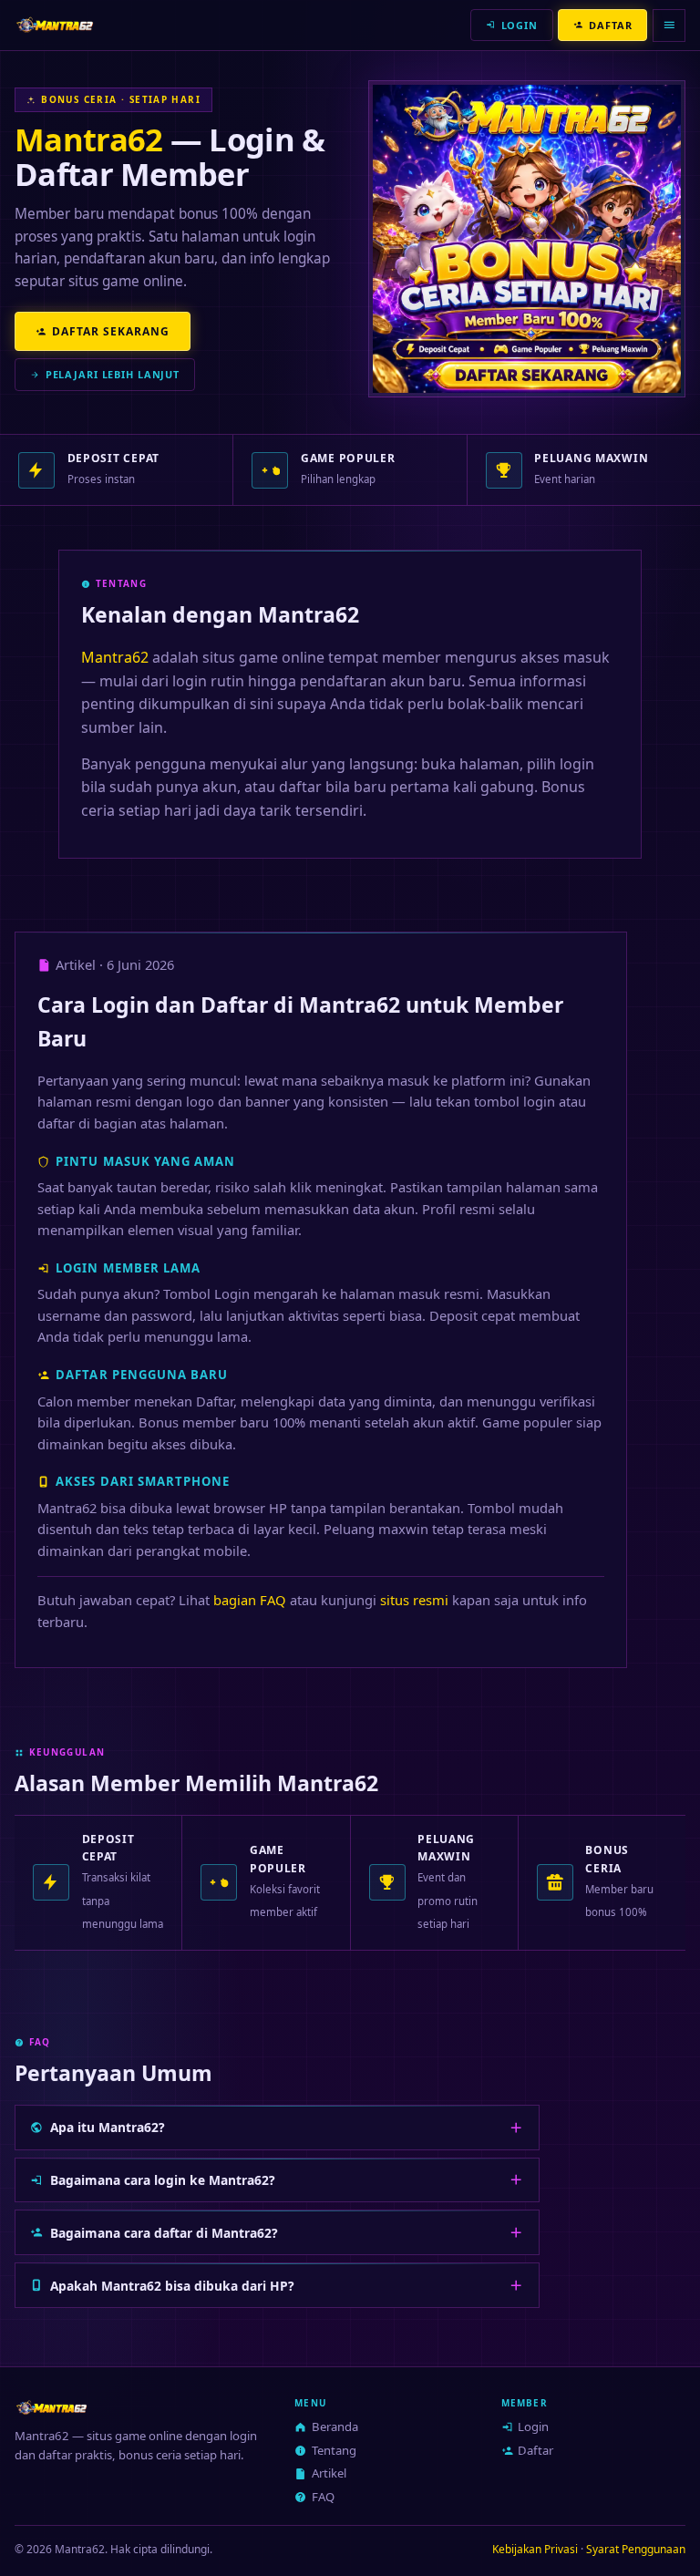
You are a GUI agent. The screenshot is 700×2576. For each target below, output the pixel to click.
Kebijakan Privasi (535, 2549)
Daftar (535, 2450)
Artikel (329, 2473)
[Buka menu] (669, 26)
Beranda (335, 2427)
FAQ (323, 2497)
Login (533, 2427)
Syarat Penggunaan (636, 2549)
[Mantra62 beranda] (55, 26)
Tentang (334, 2450)
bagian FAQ (250, 1600)
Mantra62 (88, 139)
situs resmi (414, 1600)
